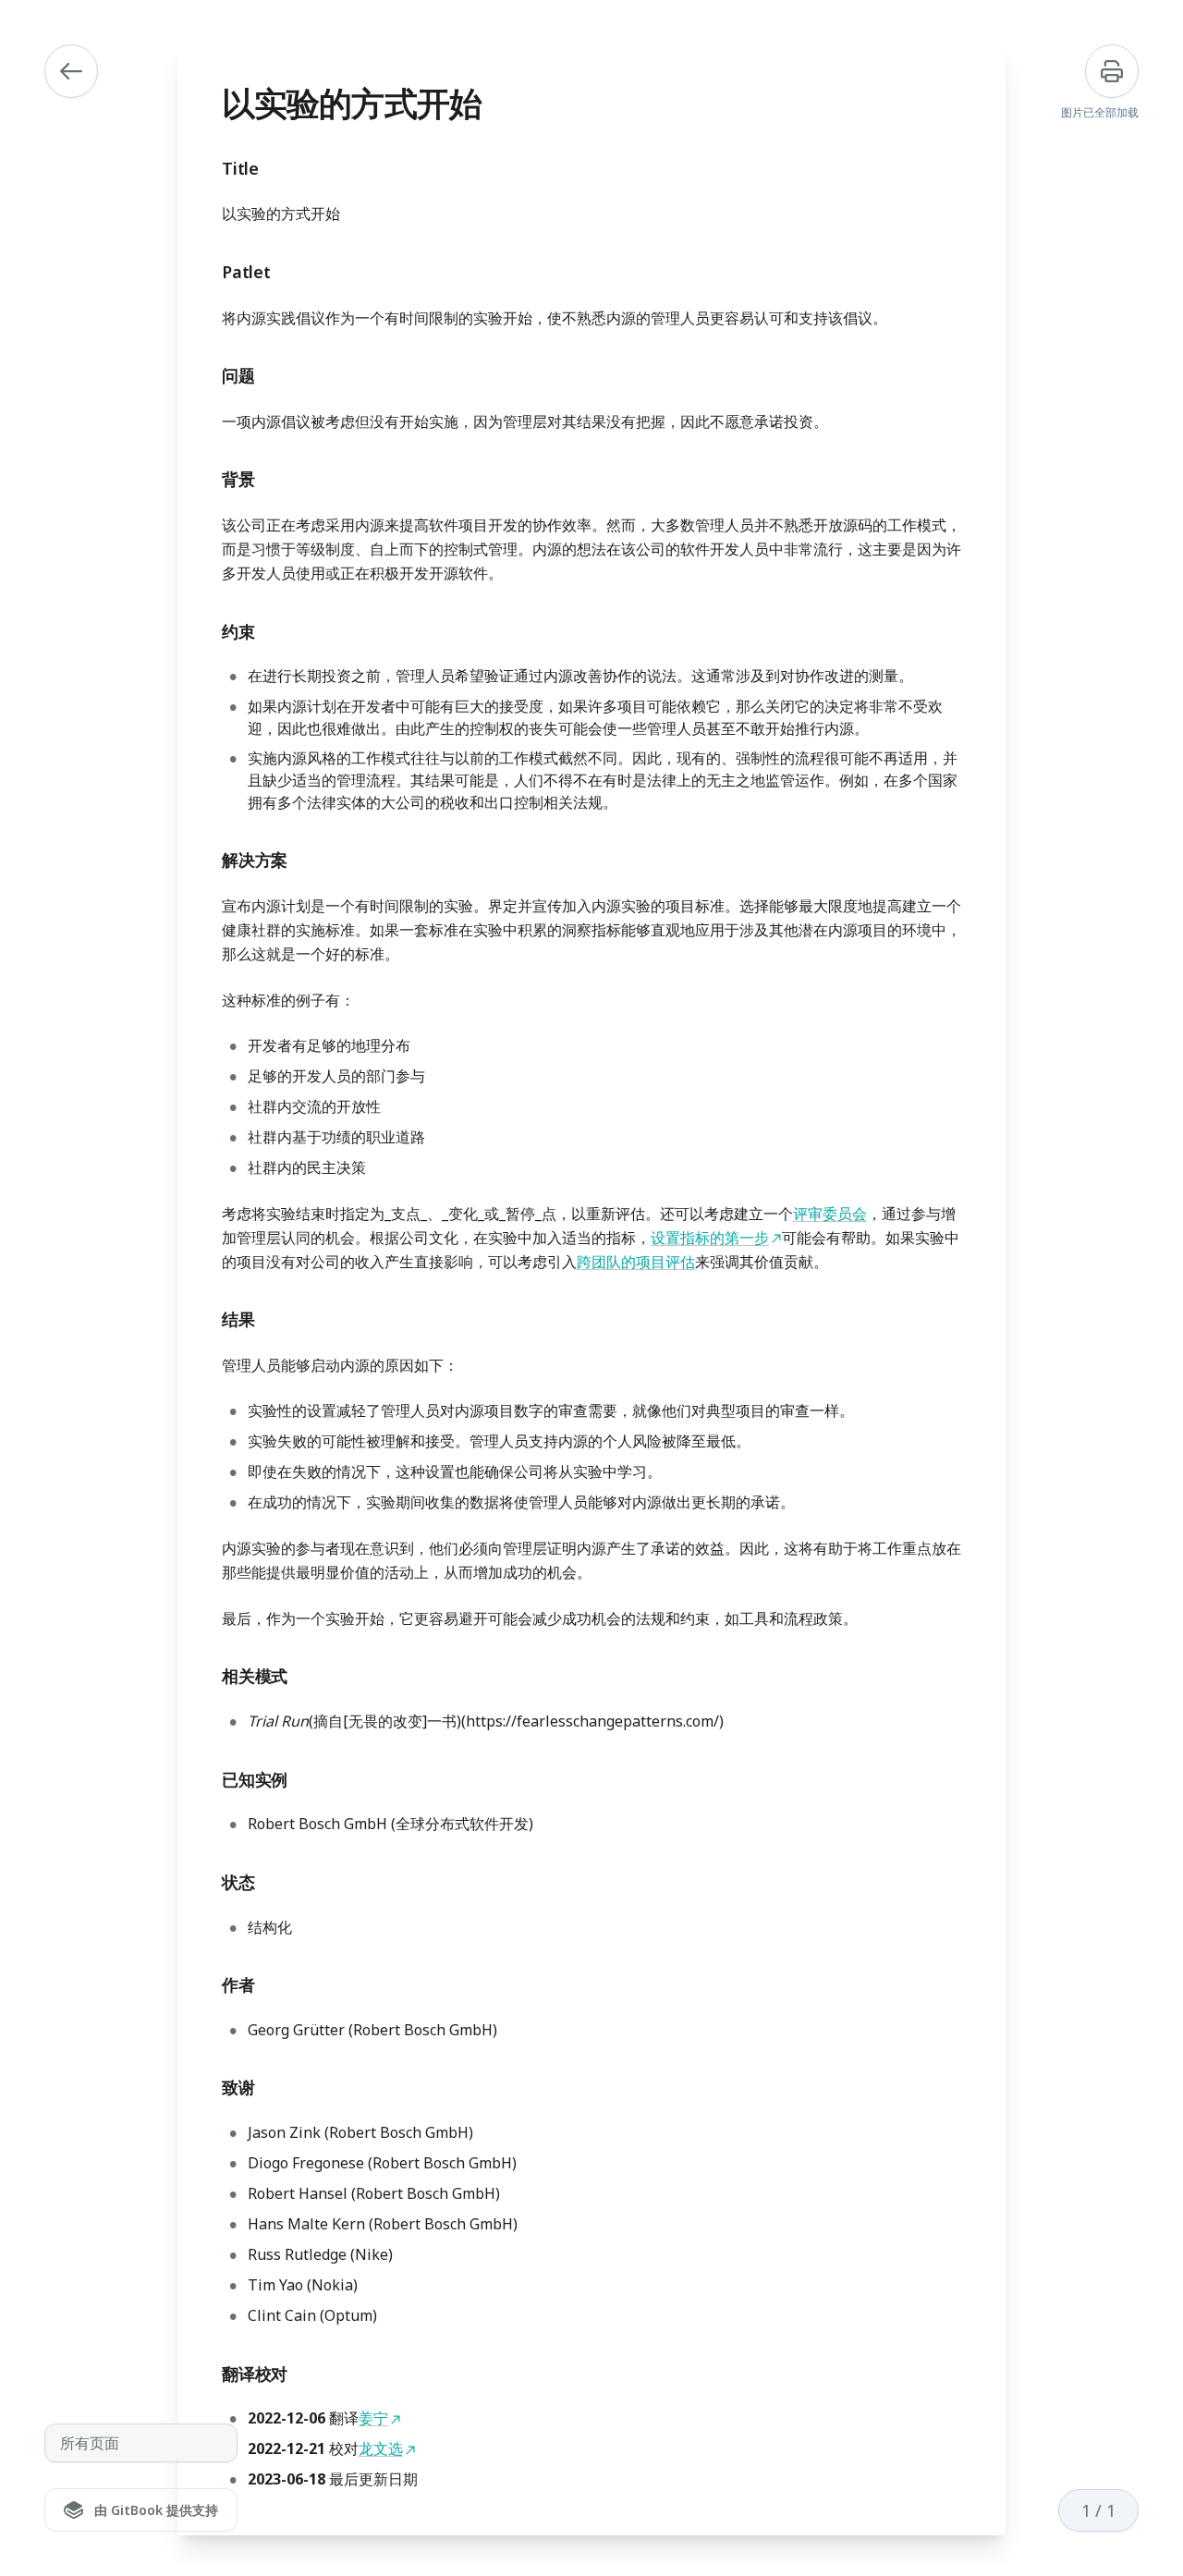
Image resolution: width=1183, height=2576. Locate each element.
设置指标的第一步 (710, 1238)
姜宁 (373, 2418)
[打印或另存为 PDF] (1112, 71)
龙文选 (381, 2448)
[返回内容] (71, 71)
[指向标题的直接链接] (207, 168)
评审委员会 (830, 1214)
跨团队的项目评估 (636, 1262)
